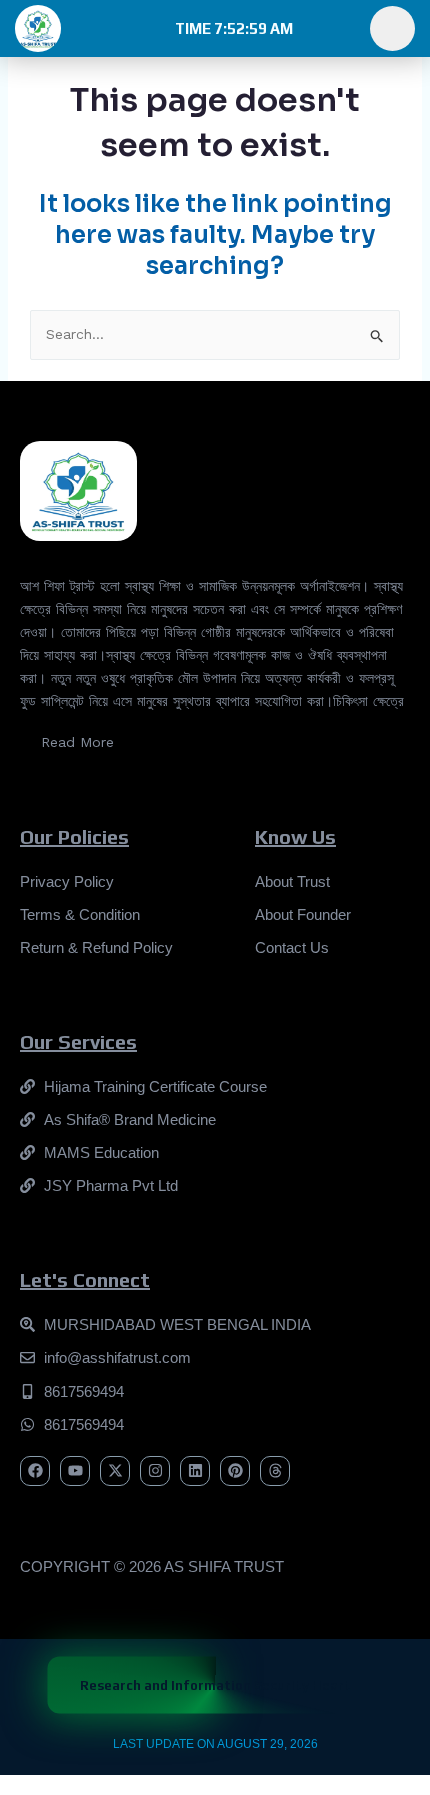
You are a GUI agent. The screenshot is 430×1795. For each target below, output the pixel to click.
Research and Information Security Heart (215, 1685)
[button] (231, 28)
